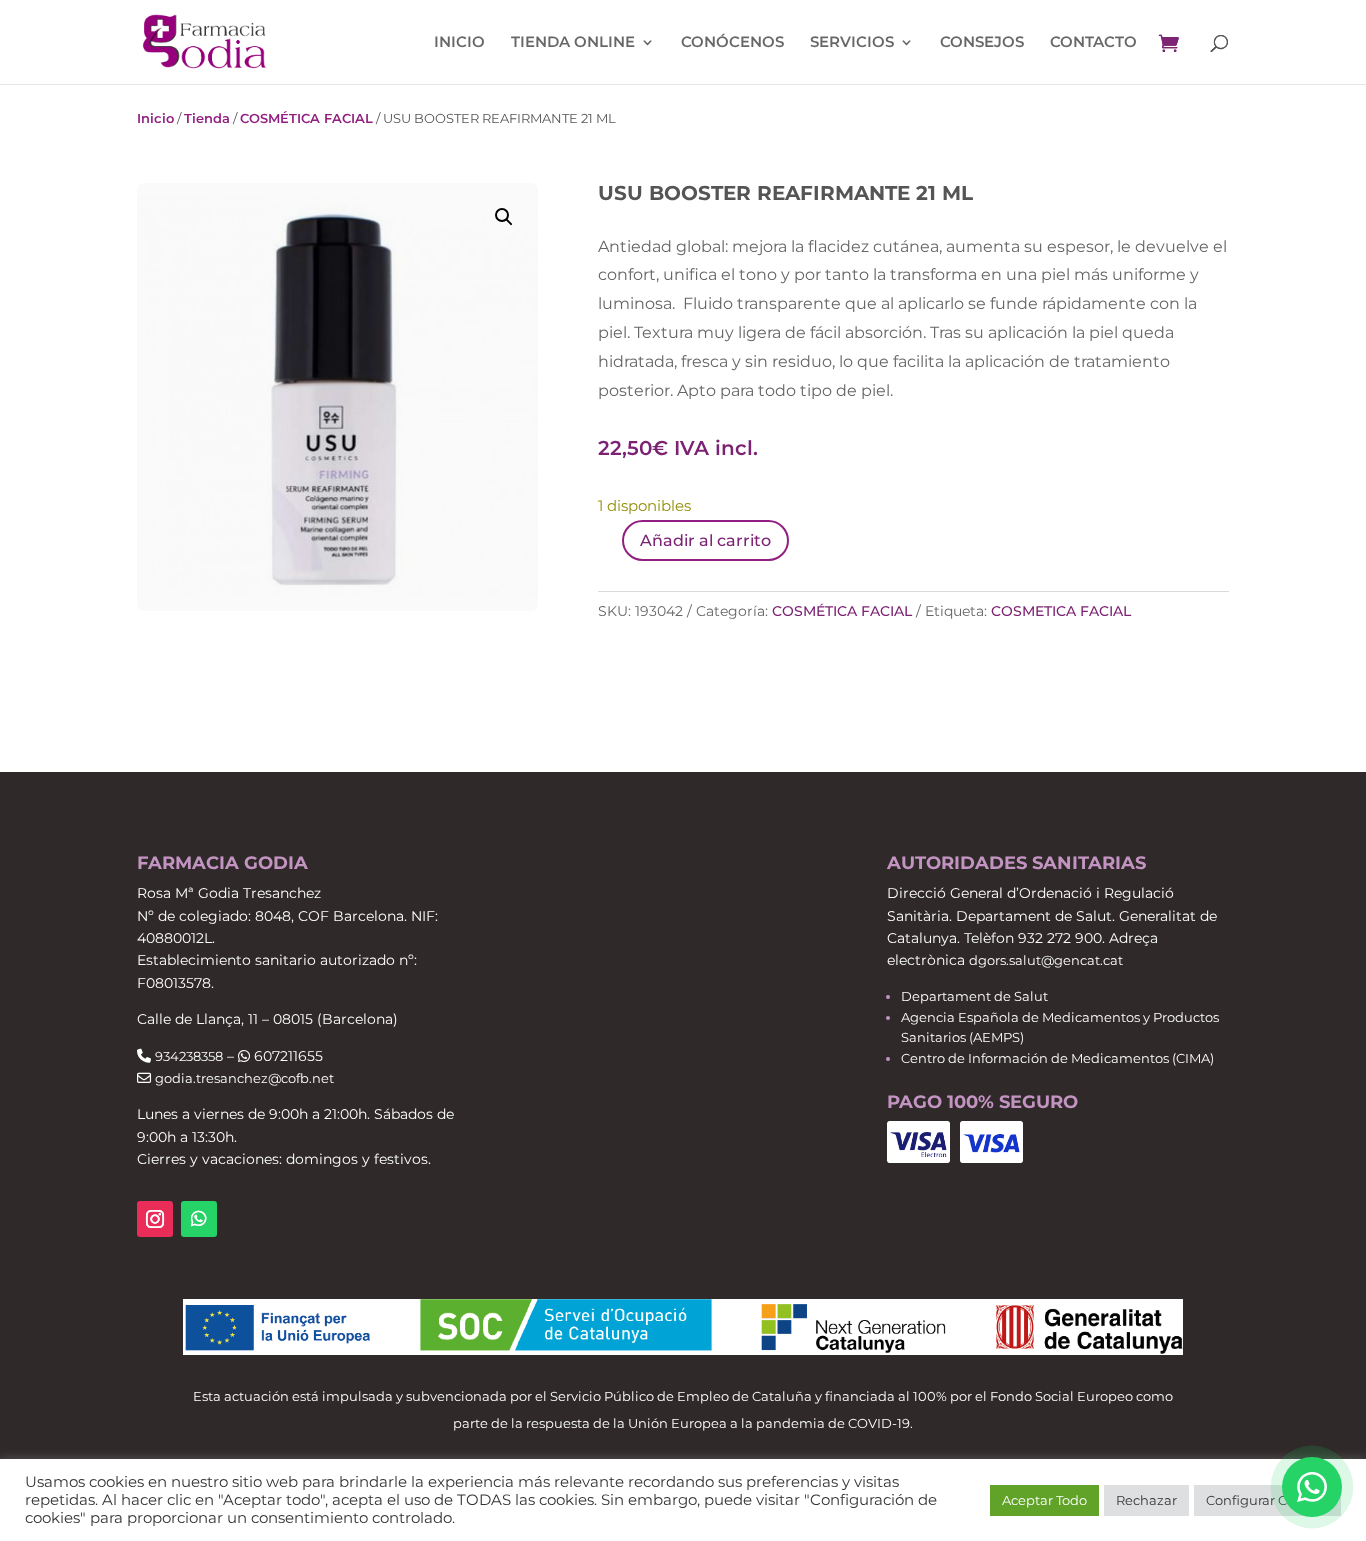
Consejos (982, 43)
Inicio (459, 43)
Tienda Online (573, 43)
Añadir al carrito (705, 540)
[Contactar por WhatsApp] (1312, 1487)
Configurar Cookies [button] (1267, 1500)
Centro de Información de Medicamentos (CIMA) (1057, 1058)
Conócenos (732, 43)
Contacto (1093, 43)
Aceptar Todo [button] (1044, 1500)
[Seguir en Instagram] (155, 1219)
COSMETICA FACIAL (1061, 611)
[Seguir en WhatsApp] (199, 1219)
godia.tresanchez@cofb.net (244, 1078)
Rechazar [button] (1146, 1500)
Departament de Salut (974, 996)
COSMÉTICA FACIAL (306, 118)
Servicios (852, 43)
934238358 (189, 1056)
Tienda (207, 118)
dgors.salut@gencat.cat (1046, 960)
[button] (504, 217)
